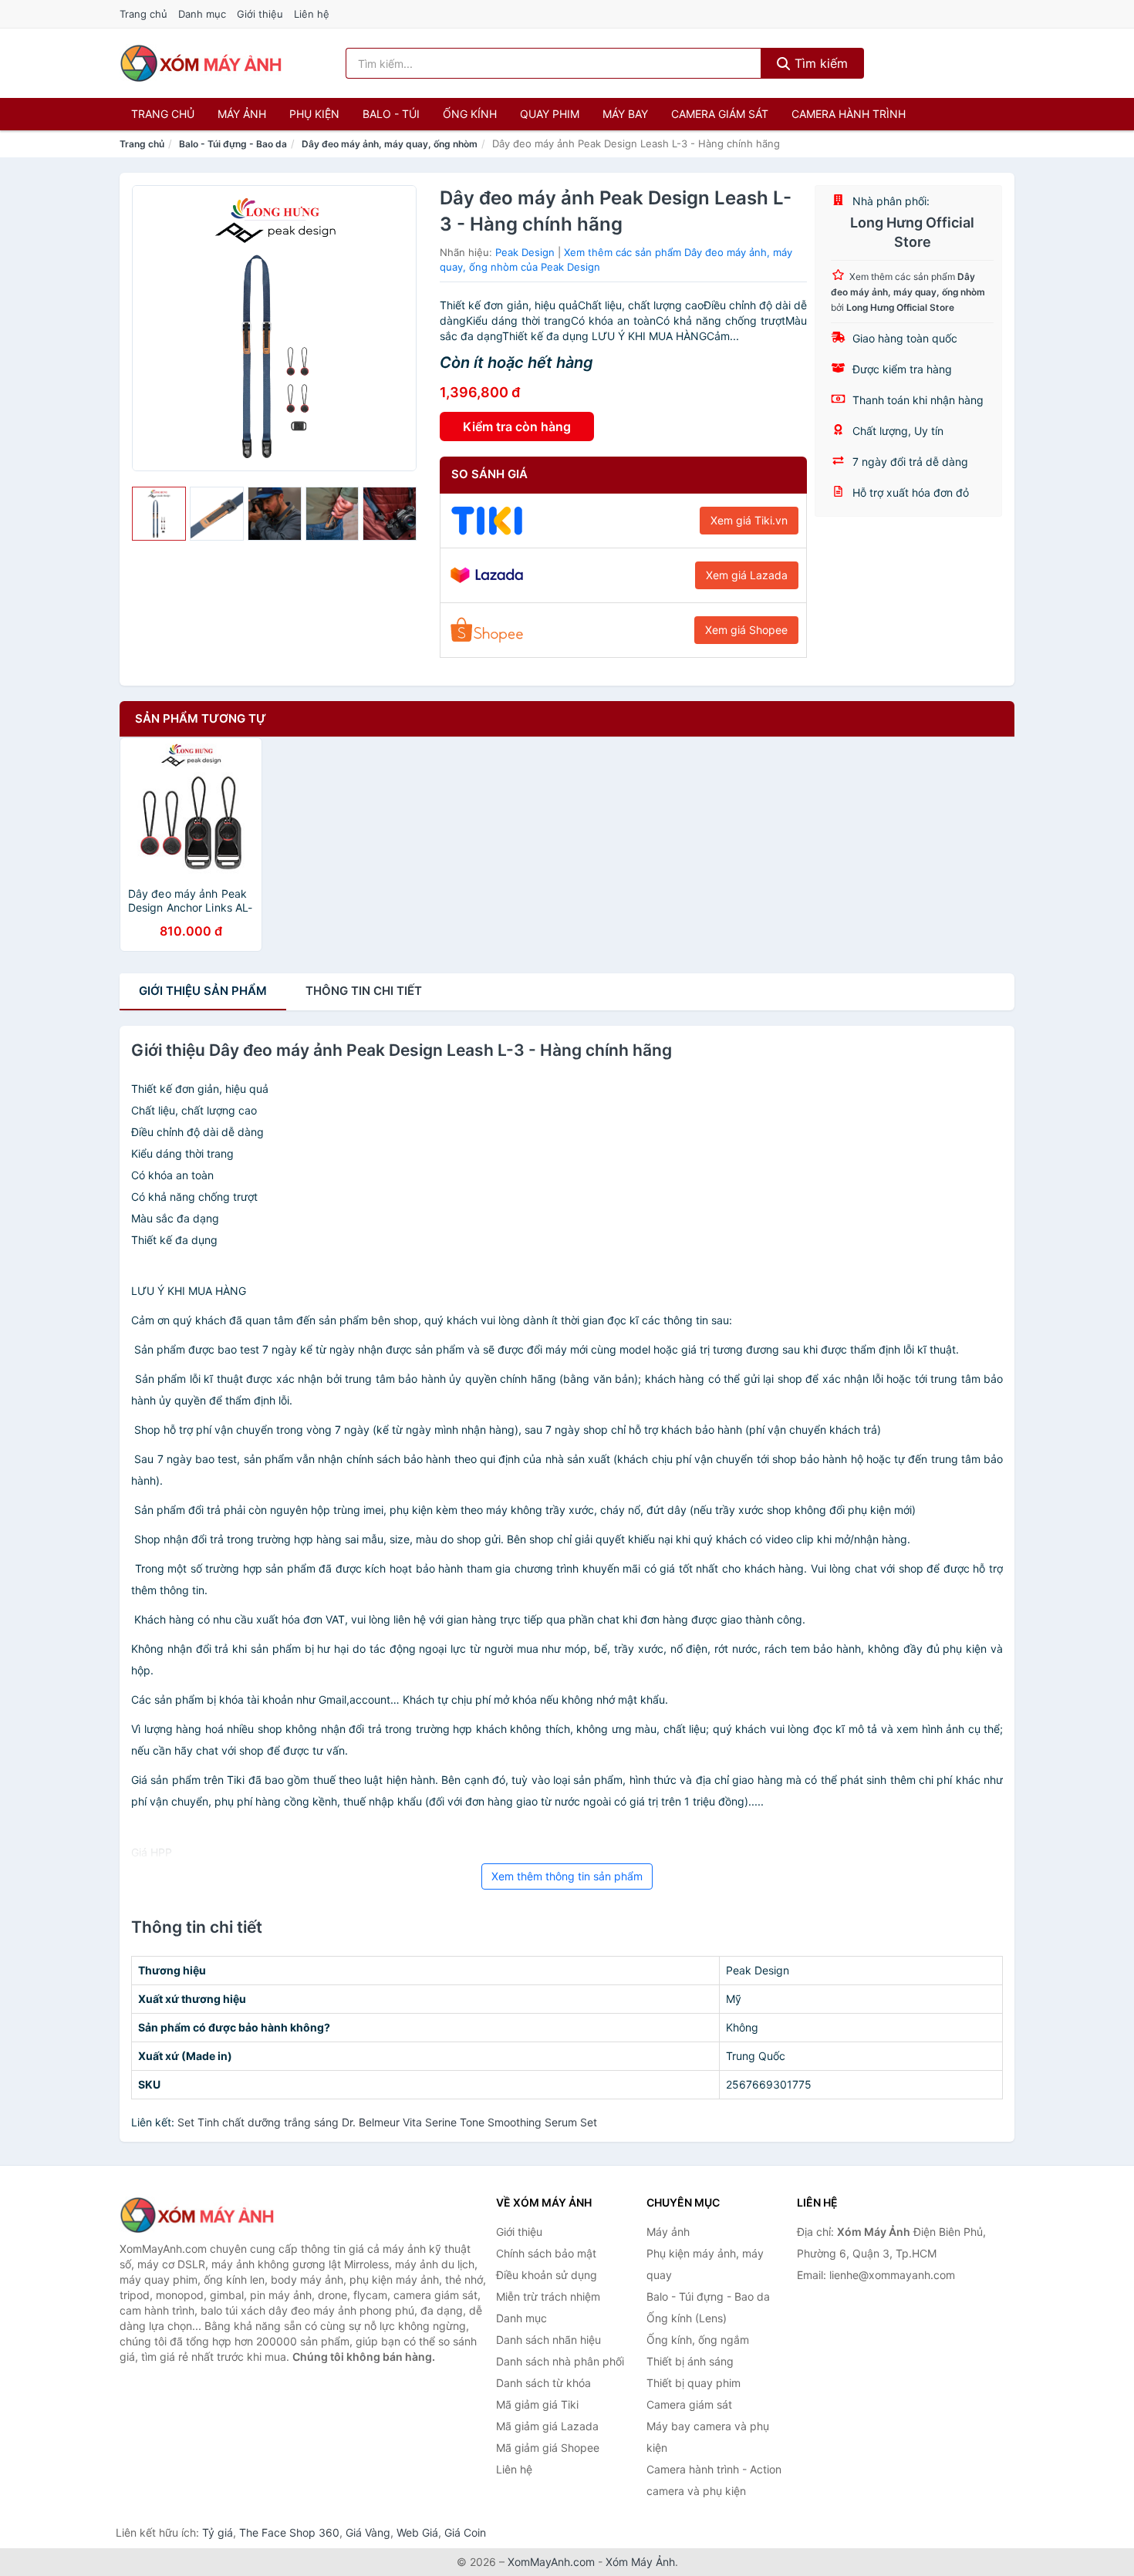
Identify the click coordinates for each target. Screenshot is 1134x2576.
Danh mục (202, 14)
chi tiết (364, 991)
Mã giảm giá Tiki (537, 2404)
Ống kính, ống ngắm (698, 2340)
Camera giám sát (720, 114)
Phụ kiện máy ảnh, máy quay (705, 2264)
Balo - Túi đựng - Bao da (233, 144)
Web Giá (417, 2532)
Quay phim (550, 114)
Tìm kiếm (819, 63)
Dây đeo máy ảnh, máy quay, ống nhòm (390, 144)
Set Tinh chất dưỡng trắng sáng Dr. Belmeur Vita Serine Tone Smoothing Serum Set (387, 2122)
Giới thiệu (260, 14)
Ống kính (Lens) (687, 2318)
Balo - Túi (391, 114)
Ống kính (470, 114)
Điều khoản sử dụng (547, 2275)
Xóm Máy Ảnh (640, 2562)
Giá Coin (465, 2532)
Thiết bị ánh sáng (690, 2361)
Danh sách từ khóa (543, 2383)
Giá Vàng (368, 2532)
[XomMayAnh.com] (201, 63)
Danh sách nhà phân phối (560, 2361)
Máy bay (625, 114)
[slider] (159, 514)
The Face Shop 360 (289, 2532)
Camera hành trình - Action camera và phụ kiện (714, 2480)
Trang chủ (143, 14)
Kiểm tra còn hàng (517, 427)
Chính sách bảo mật (546, 2253)
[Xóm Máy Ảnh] (197, 2215)
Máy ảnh (242, 114)
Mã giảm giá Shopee (548, 2448)
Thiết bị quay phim (694, 2383)
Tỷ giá (218, 2532)
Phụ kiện (314, 114)
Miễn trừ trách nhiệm (548, 2296)
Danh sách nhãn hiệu (548, 2340)
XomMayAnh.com (551, 2562)
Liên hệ (312, 14)
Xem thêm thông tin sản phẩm (567, 1876)
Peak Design (525, 252)
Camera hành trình (849, 114)
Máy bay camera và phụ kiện (708, 2437)
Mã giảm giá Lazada (547, 2426)
